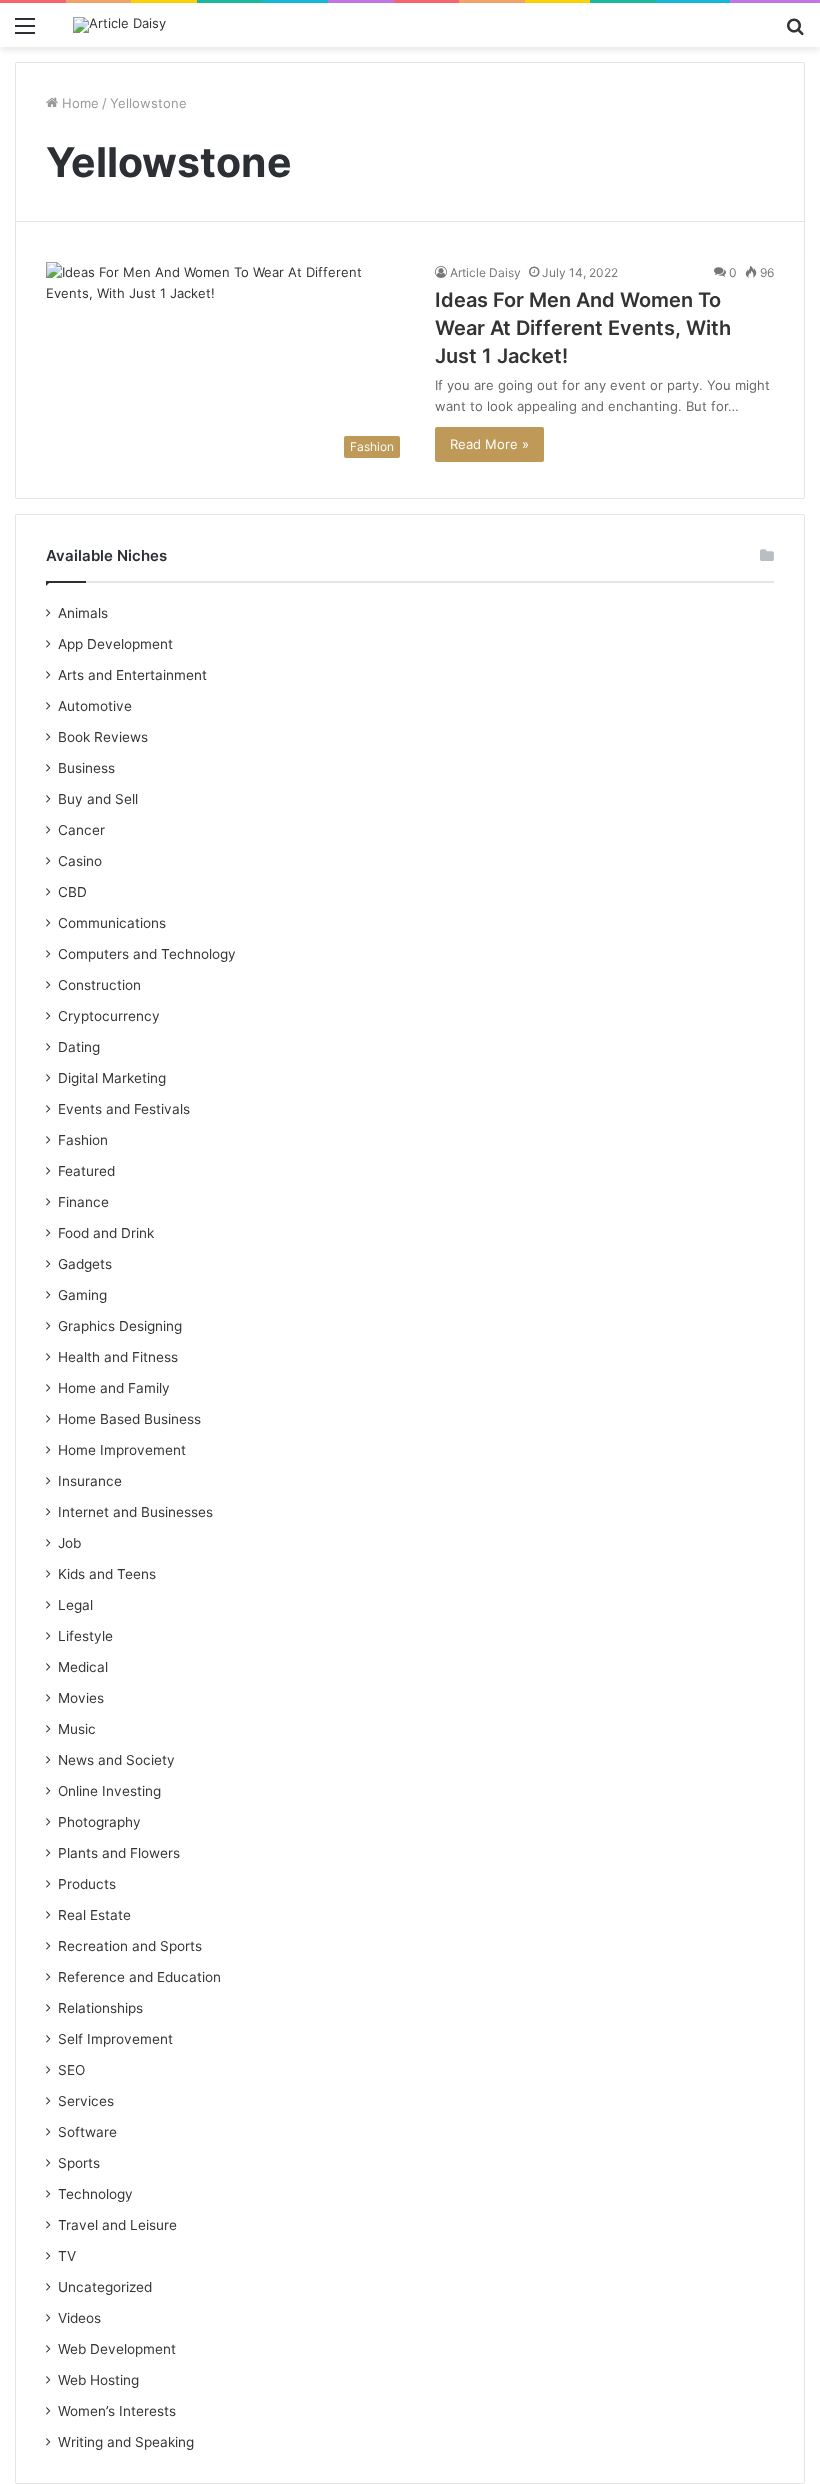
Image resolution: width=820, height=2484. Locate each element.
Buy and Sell (98, 799)
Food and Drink (106, 1233)
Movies (81, 1698)
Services (86, 2101)
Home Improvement (122, 1450)
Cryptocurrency (109, 1016)
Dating (79, 1047)
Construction (99, 985)
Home (78, 103)
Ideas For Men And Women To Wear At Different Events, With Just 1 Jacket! (583, 328)
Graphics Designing (120, 1326)
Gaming (82, 1295)
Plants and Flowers (119, 1853)
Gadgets (85, 1264)
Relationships (100, 2008)
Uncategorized (105, 2287)
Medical (83, 1667)
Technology (95, 2194)
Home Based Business (129, 1419)
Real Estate (94, 1915)
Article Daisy (485, 272)
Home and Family (114, 1388)
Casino (80, 861)
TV (67, 2256)
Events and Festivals (124, 1109)
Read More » (489, 444)
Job (69, 1543)
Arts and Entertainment (132, 675)
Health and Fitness (118, 1357)
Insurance (90, 1481)
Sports (79, 2163)
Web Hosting (98, 2380)
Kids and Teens (107, 1574)
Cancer (81, 830)
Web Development (117, 2349)
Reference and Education (139, 1977)
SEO (71, 2070)
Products (87, 1884)
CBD (72, 892)
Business (86, 768)
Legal (75, 1605)
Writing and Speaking (126, 2442)
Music (77, 1729)
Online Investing (109, 1791)
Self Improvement (115, 2039)
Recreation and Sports (130, 1946)
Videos (79, 2318)
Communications (112, 923)
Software (87, 2132)
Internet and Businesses (135, 1512)
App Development (115, 644)
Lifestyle (85, 1636)
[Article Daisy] (119, 25)
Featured (86, 1171)
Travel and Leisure (117, 2225)
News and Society (116, 1760)
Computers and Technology (147, 954)
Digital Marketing (112, 1078)
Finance (83, 1202)
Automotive (95, 706)
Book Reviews (103, 737)
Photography (99, 1822)
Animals (83, 613)
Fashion (83, 1140)
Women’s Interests (117, 2411)
